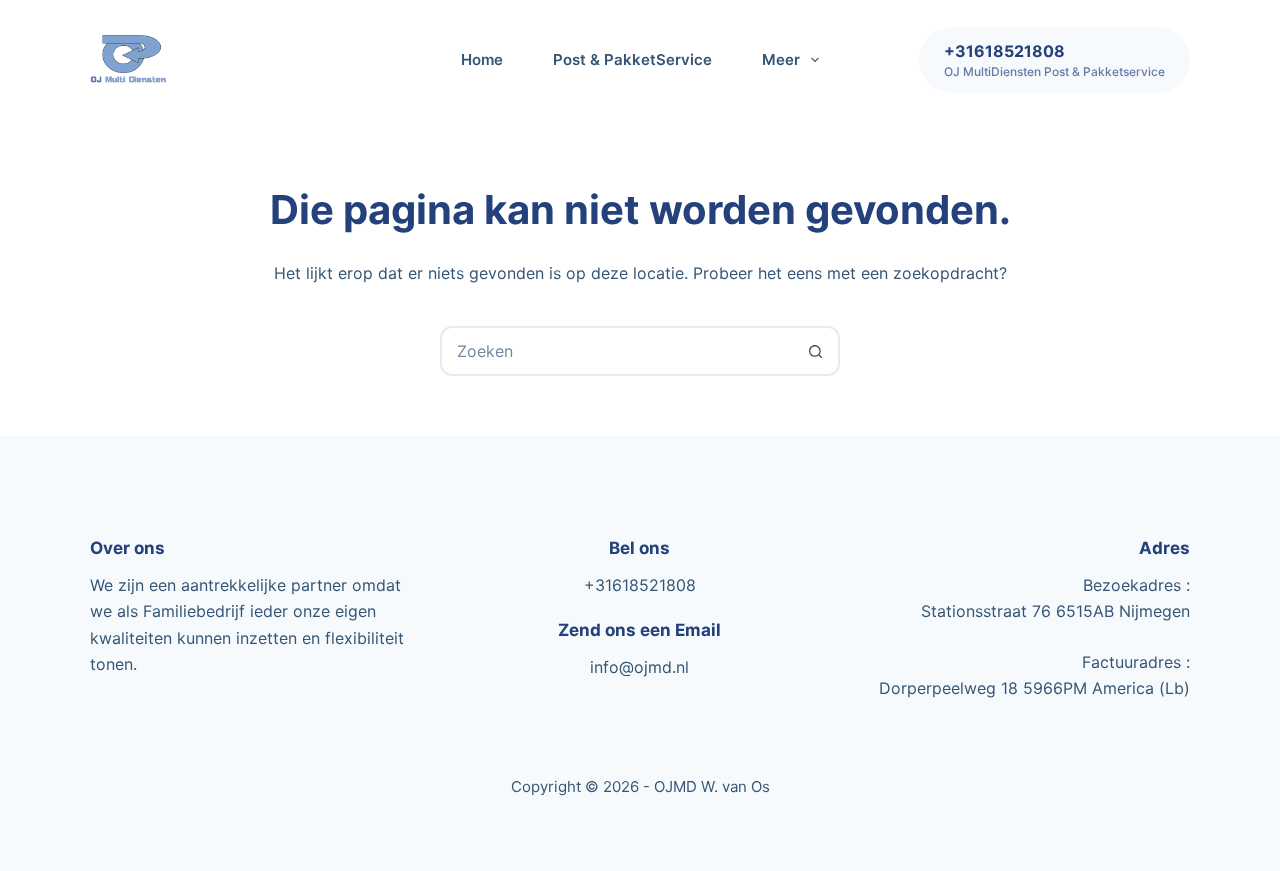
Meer (781, 59)
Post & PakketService (632, 59)
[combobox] (617, 351)
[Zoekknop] (815, 351)
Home (482, 59)
